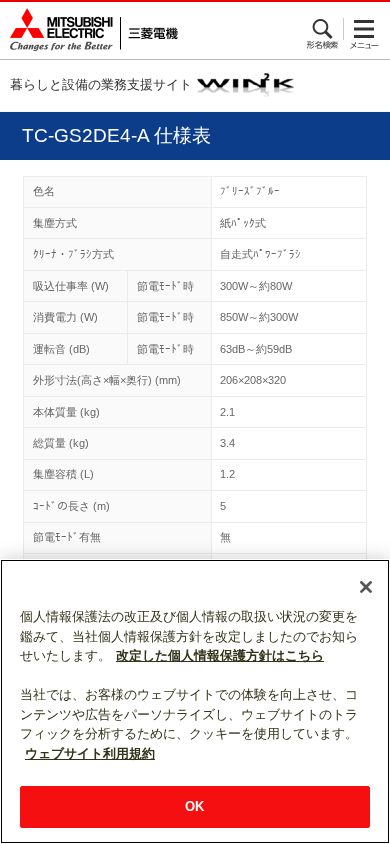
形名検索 (323, 29)
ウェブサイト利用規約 (90, 753)
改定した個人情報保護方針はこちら (220, 655)
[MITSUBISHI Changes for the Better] (89, 30)
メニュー (364, 29)
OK (194, 806)
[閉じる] (366, 587)
